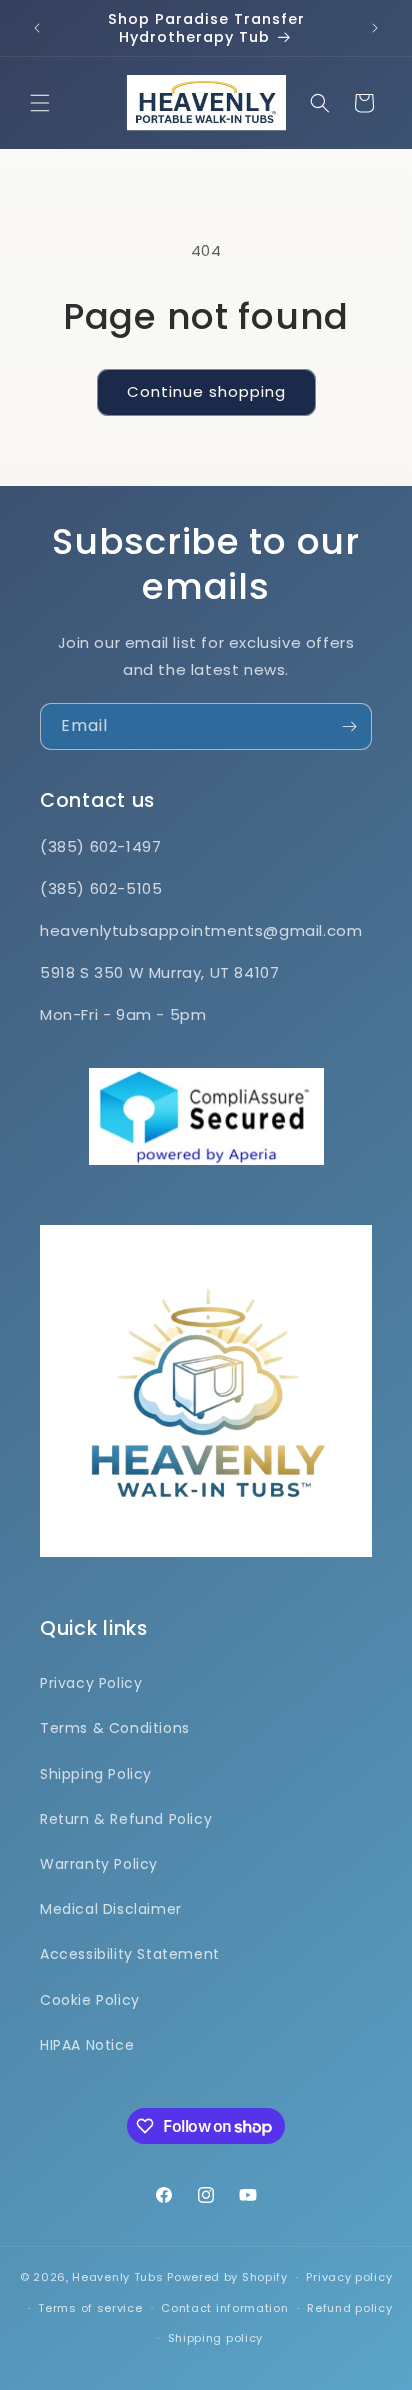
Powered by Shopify (227, 2277)
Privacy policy (349, 2277)
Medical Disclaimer (111, 1909)
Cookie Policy (90, 2000)
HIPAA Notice (87, 2045)
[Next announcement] (375, 28)
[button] (40, 103)
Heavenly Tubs (117, 2277)
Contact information (224, 2308)
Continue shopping (206, 391)
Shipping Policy (96, 1774)
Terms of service (90, 2308)
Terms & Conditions (115, 1728)
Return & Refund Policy (126, 1819)
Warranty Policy (99, 1864)
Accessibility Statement (130, 1954)
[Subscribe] (349, 726)
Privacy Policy (91, 1683)
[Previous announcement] (37, 28)
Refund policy (349, 2308)
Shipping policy (216, 2338)
